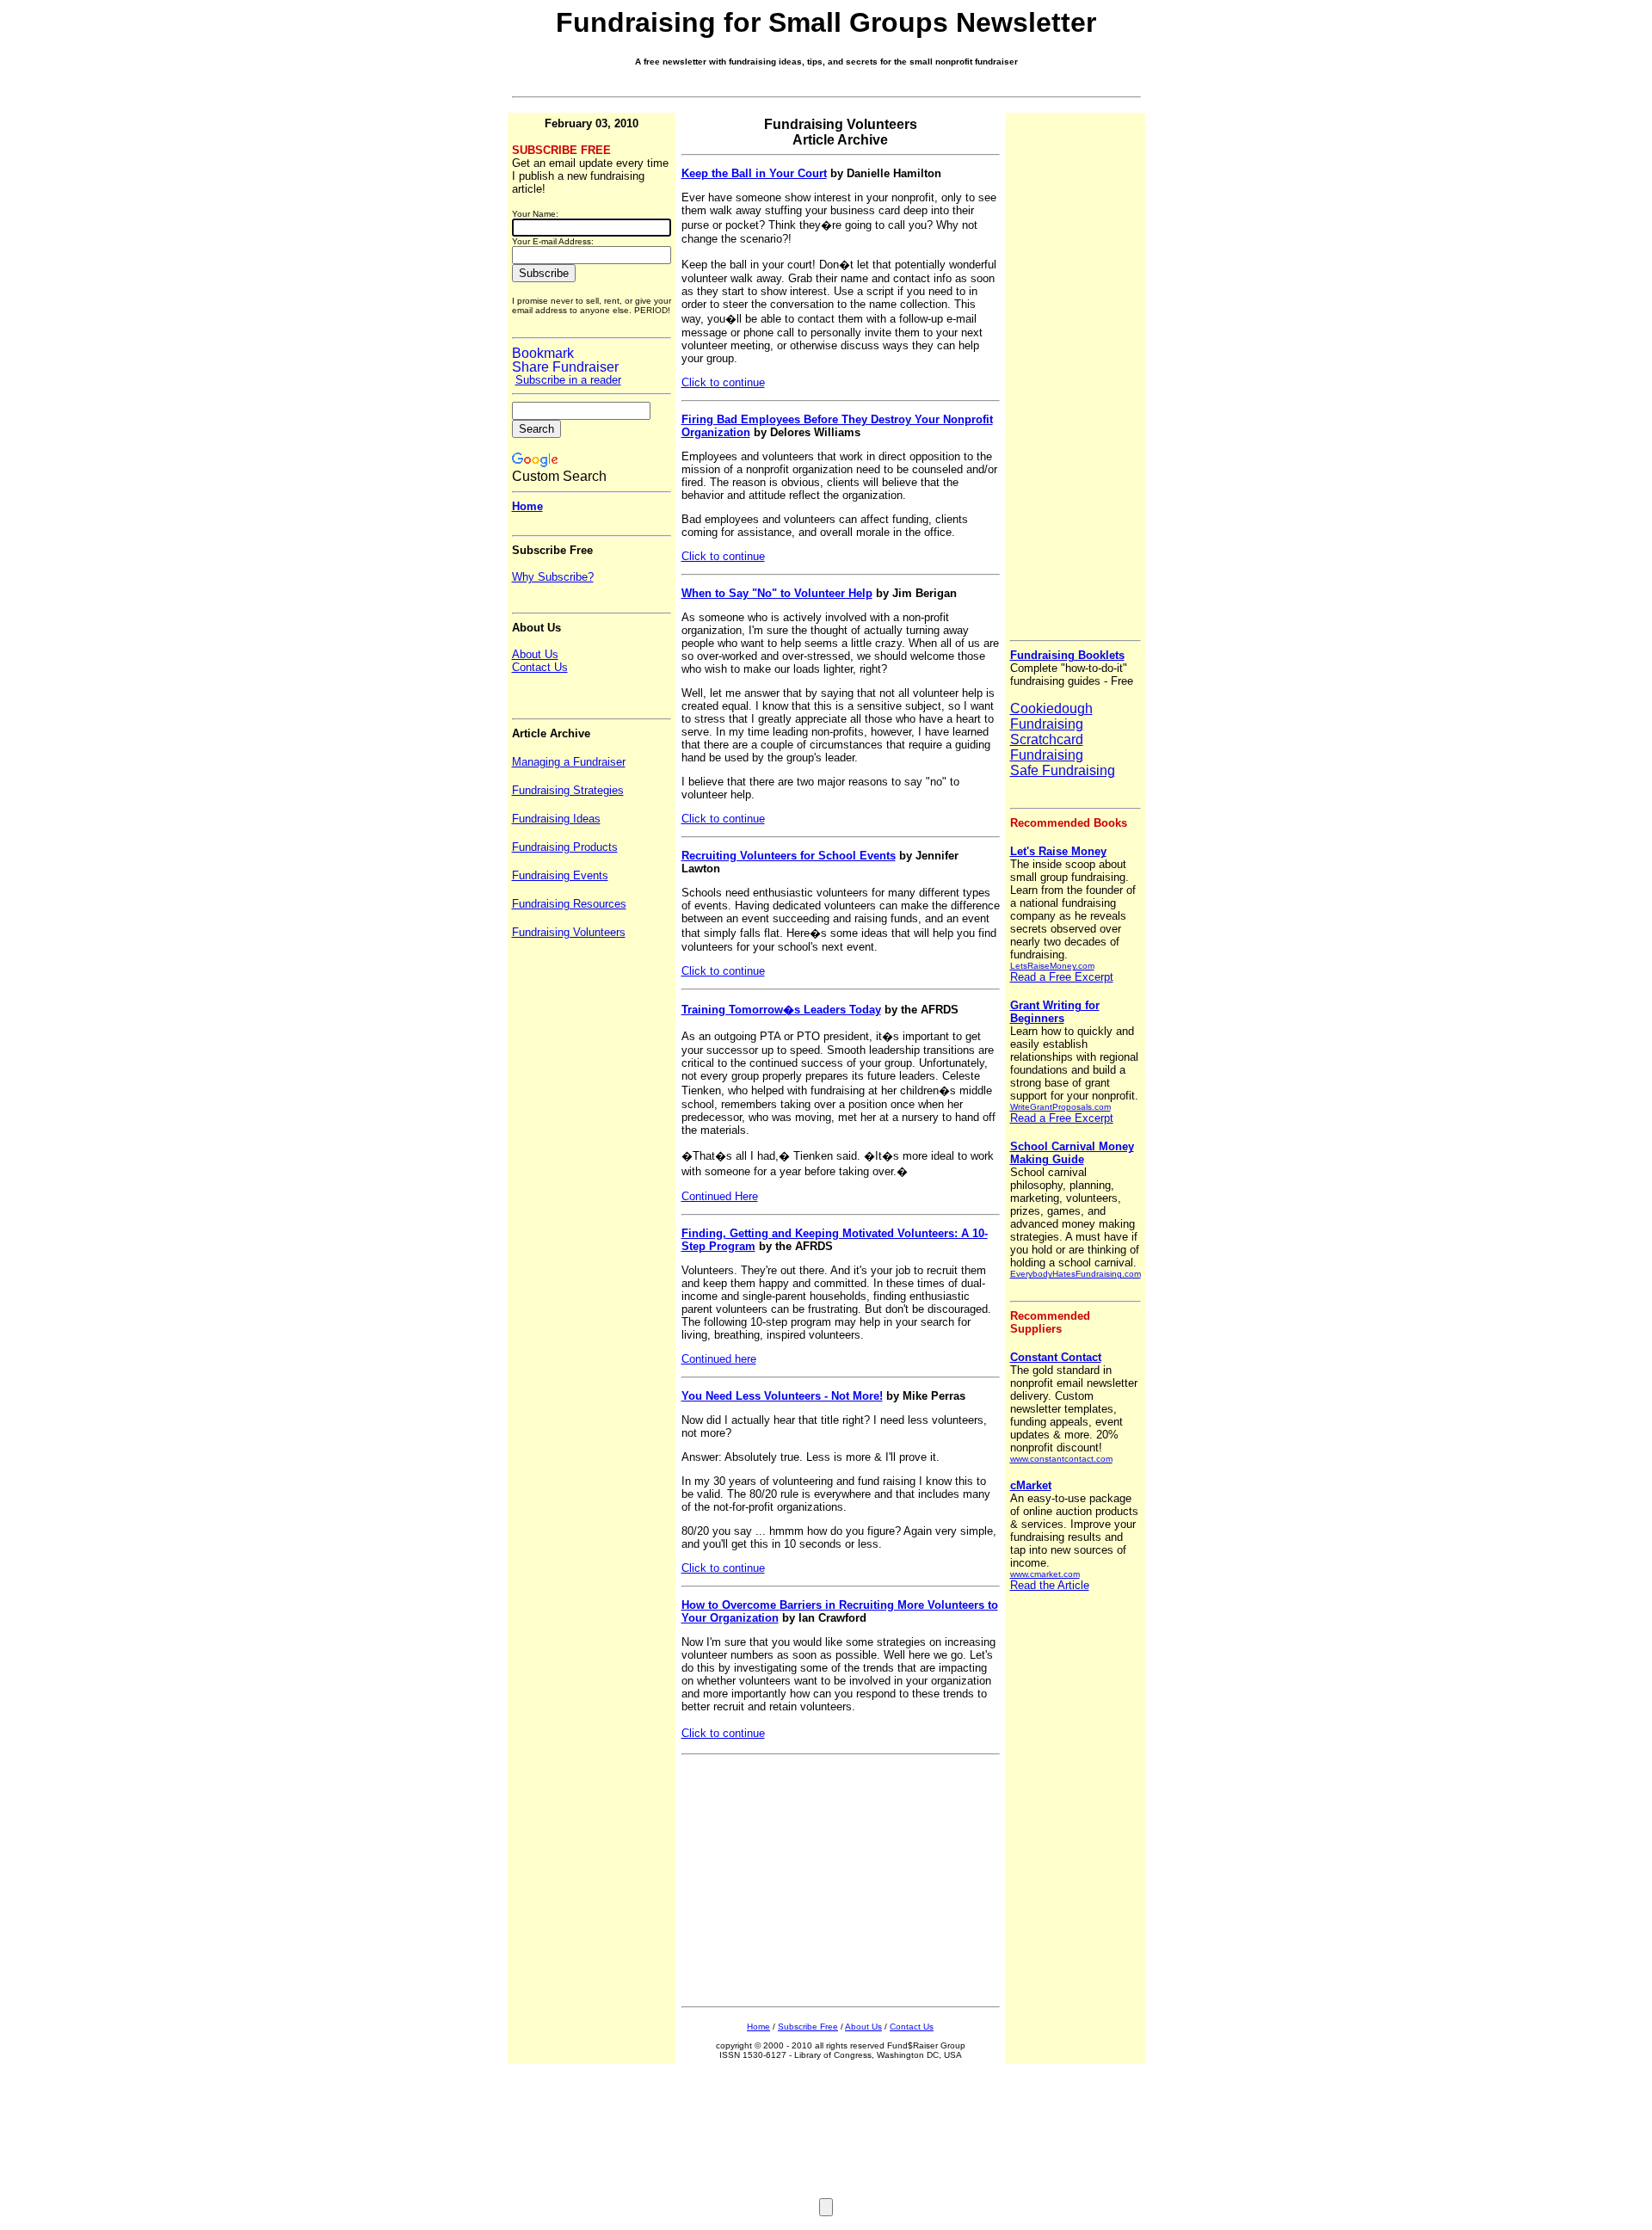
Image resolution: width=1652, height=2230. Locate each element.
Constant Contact (1056, 1357)
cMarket (1031, 1485)
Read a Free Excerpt (1062, 977)
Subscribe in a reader (568, 380)
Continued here (719, 1359)
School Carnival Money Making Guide (1072, 1153)
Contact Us (912, 2027)
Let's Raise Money (1058, 851)
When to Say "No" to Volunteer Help (777, 593)
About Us (863, 2027)
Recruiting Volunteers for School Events (789, 856)
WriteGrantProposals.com (1060, 1107)
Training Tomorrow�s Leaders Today (781, 1010)
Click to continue (723, 382)
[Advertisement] (811, 1885)
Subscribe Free (808, 2027)
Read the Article (1050, 1585)
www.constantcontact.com (1061, 1459)
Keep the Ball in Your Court (754, 173)
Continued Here (720, 1196)
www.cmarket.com (1045, 1574)
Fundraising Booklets (1067, 655)
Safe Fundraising (1063, 770)
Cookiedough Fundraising (1051, 716)
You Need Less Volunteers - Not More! (782, 1396)
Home (758, 2027)
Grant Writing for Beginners (1055, 1012)
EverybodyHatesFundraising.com (1076, 1274)
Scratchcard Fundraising (1047, 747)
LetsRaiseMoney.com (1052, 966)
